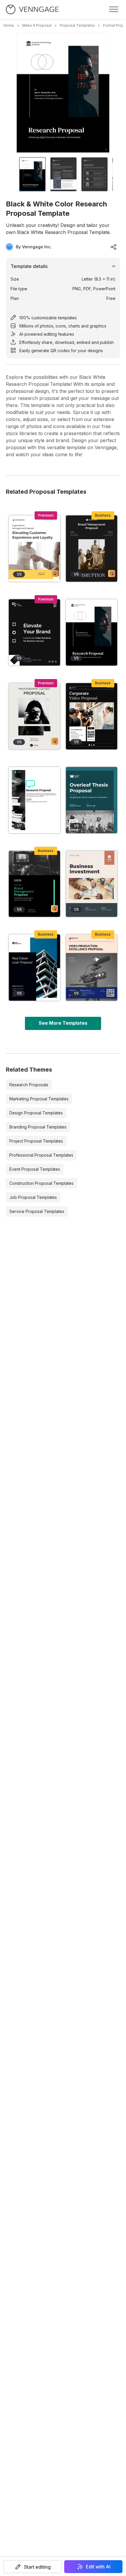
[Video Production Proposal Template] (34, 632)
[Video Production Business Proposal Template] (92, 968)
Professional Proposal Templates (41, 1155)
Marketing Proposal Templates (39, 1099)
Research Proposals (29, 1085)
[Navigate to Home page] (32, 10)
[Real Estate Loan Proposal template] (34, 968)
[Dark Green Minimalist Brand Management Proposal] (34, 884)
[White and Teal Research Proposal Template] (34, 800)
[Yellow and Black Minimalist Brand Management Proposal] (34, 549)
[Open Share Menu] (114, 247)
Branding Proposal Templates (38, 1127)
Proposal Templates (77, 25)
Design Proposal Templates (36, 1113)
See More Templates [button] (63, 1023)
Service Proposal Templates (37, 1211)
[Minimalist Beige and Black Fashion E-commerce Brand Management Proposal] (92, 549)
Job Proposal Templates (33, 1197)
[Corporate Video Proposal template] (92, 716)
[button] (33, 2567)
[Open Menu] (114, 9)
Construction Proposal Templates (41, 1183)
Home (9, 25)
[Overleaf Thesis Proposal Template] (92, 800)
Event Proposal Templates (35, 1169)
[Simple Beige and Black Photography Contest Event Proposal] (34, 716)
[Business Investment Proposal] (92, 884)
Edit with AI (98, 2567)
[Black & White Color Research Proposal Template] (92, 632)
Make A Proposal (37, 25)
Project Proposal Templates (36, 1141)
